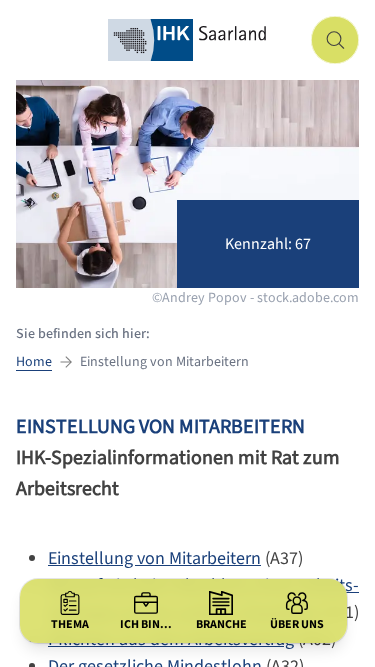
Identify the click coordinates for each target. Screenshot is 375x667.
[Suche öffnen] (335, 40)
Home (34, 362)
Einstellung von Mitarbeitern (154, 558)
